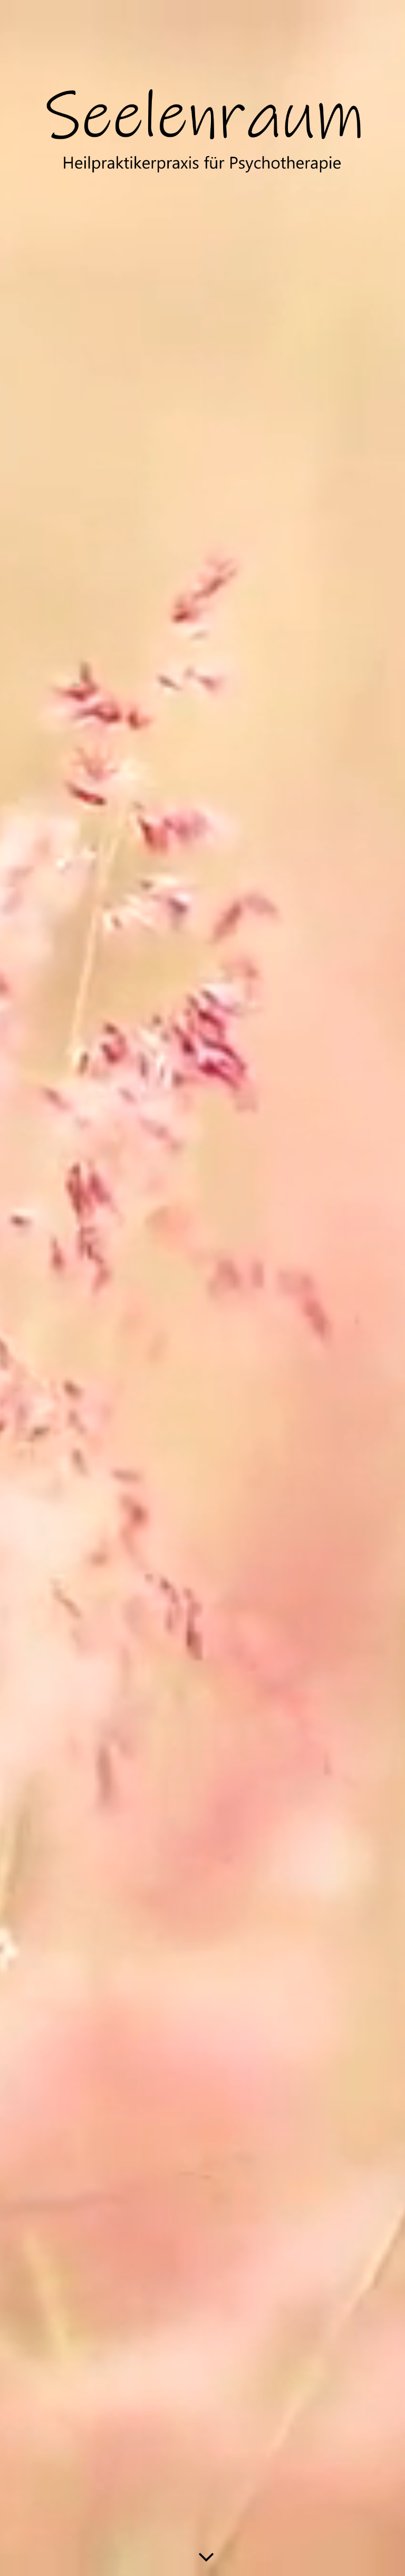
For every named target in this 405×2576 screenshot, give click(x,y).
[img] (202, 134)
